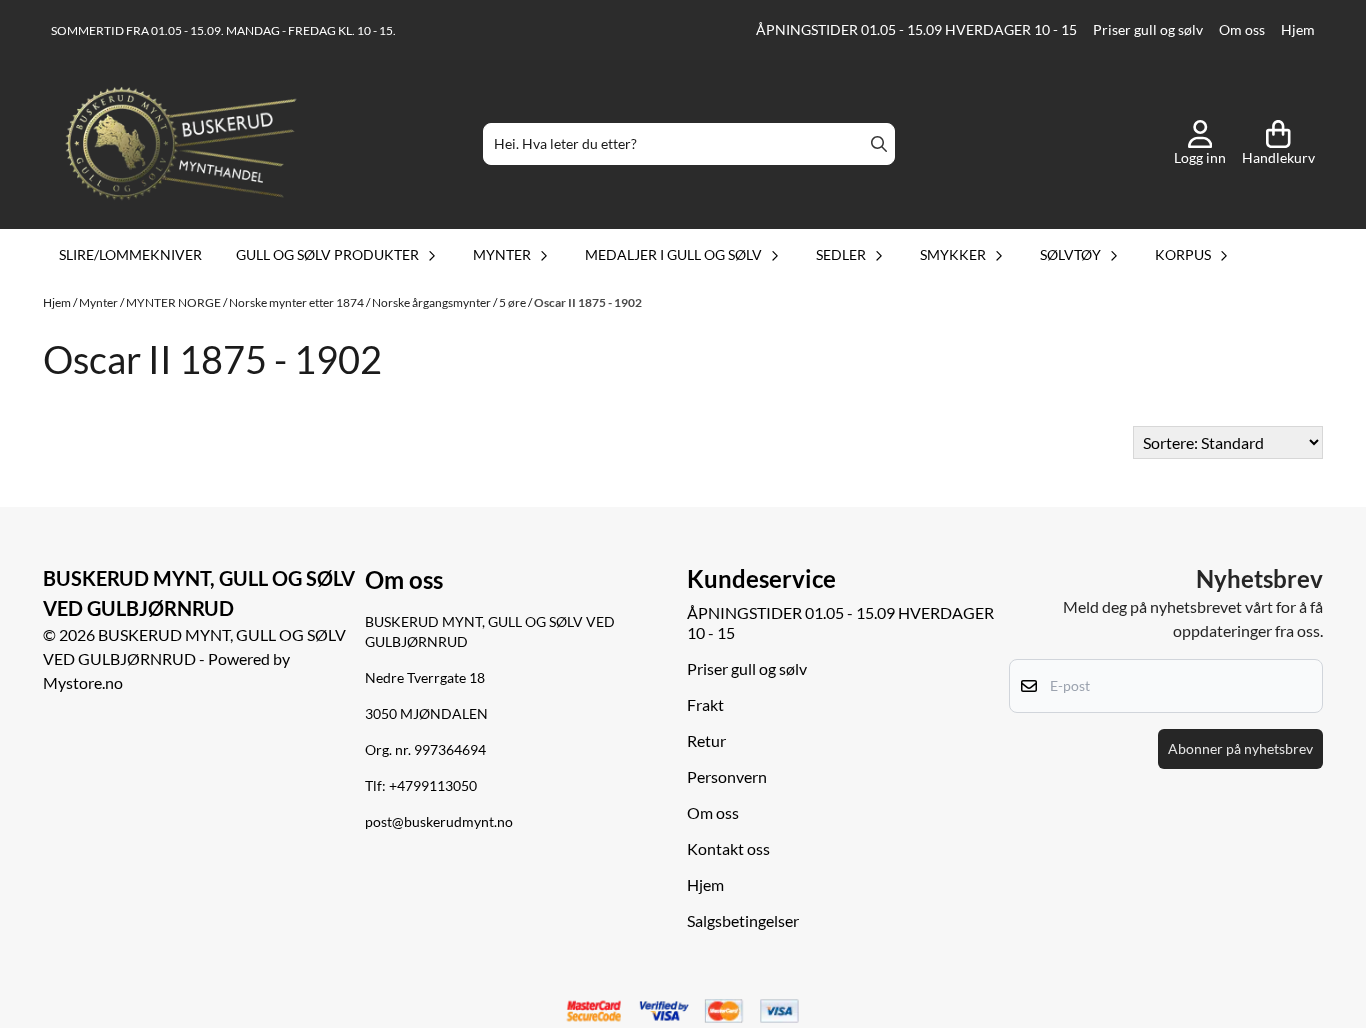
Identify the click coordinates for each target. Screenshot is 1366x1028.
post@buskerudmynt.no (439, 822)
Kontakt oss (728, 848)
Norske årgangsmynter (432, 302)
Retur (706, 740)
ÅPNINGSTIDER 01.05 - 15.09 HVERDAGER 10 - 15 (916, 30)
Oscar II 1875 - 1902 (588, 302)
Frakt (705, 704)
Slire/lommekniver (130, 254)
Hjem (1298, 30)
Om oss (1242, 30)
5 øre (513, 302)
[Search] (879, 144)
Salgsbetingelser (743, 920)
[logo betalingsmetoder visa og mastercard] (682, 1011)
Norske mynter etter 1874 (297, 302)
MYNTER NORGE (174, 302)
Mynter (99, 302)
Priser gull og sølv (1148, 30)
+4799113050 (433, 786)
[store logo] (181, 144)
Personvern (727, 776)
